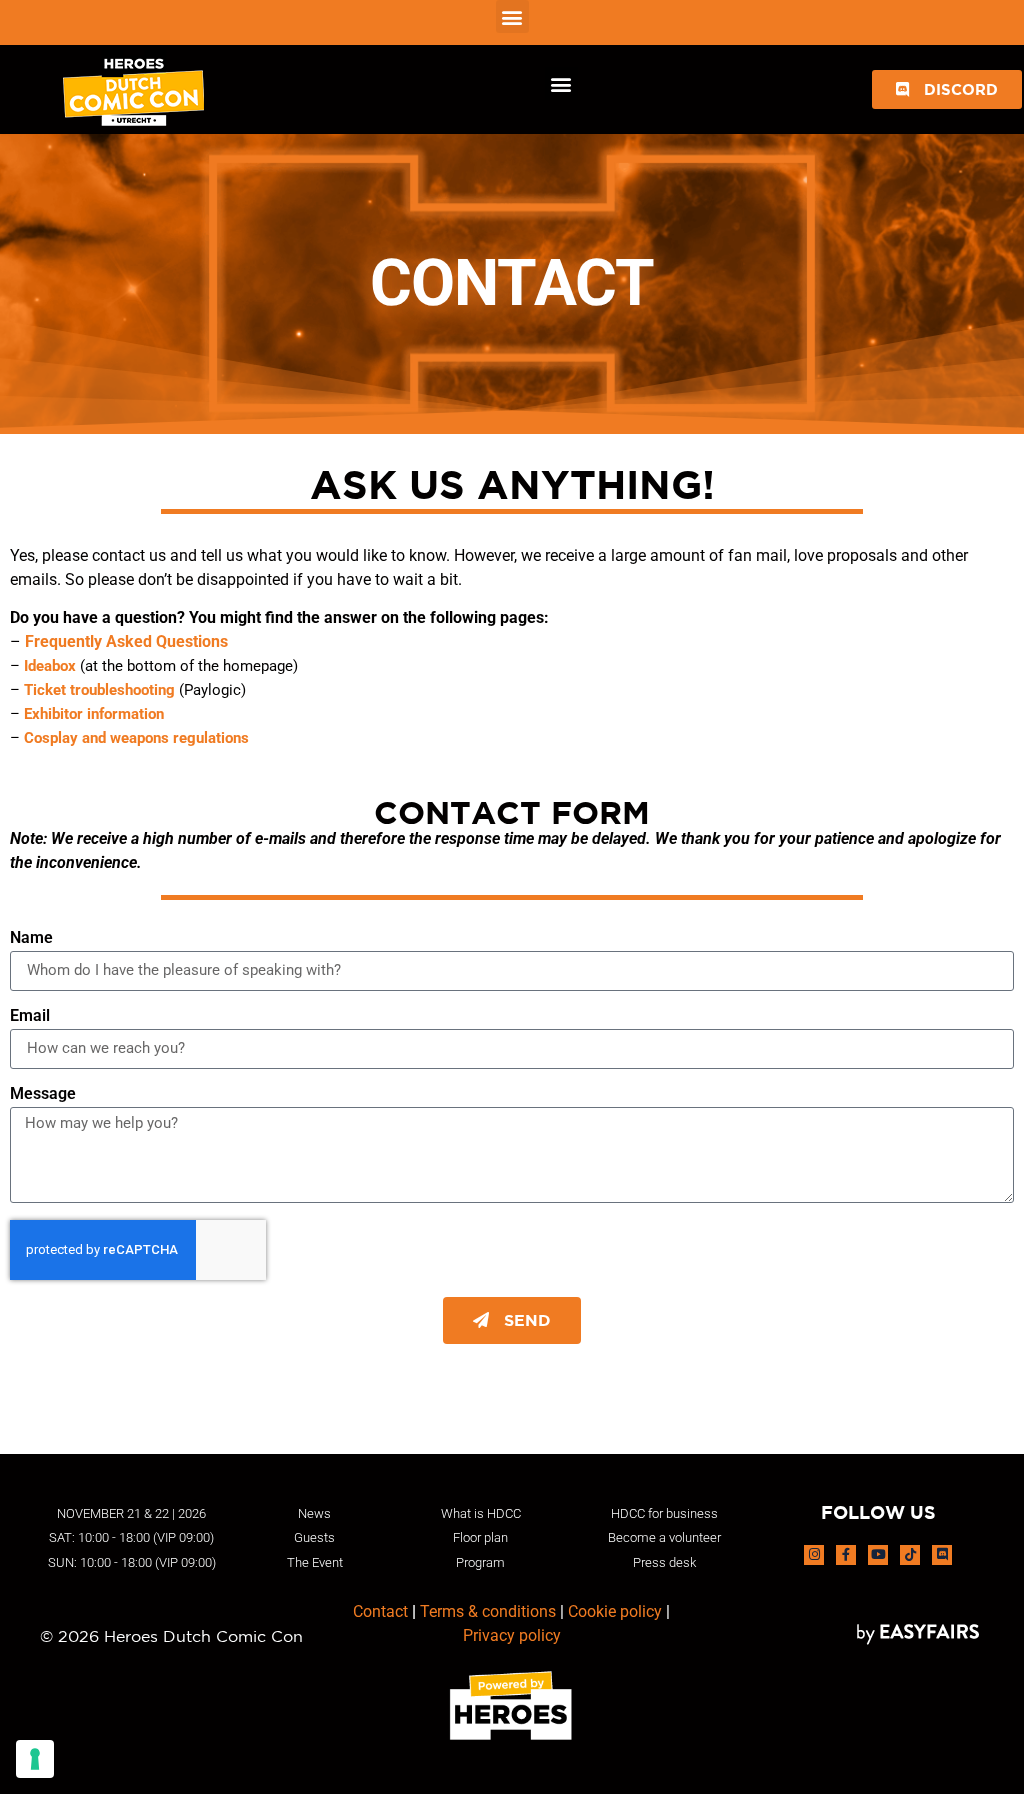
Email (30, 1016)
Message (43, 1094)
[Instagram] (814, 1555)
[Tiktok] (910, 1555)
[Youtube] (878, 1555)
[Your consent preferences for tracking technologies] (35, 1759)
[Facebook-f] (846, 1555)
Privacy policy (512, 1635)
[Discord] (942, 1555)
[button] (512, 16)
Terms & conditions (488, 1611)
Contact (380, 1611)
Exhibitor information (94, 714)
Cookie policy (615, 1611)
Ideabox (50, 666)
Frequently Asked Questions (126, 641)
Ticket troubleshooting (99, 690)
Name (31, 938)
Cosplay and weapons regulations (136, 738)
